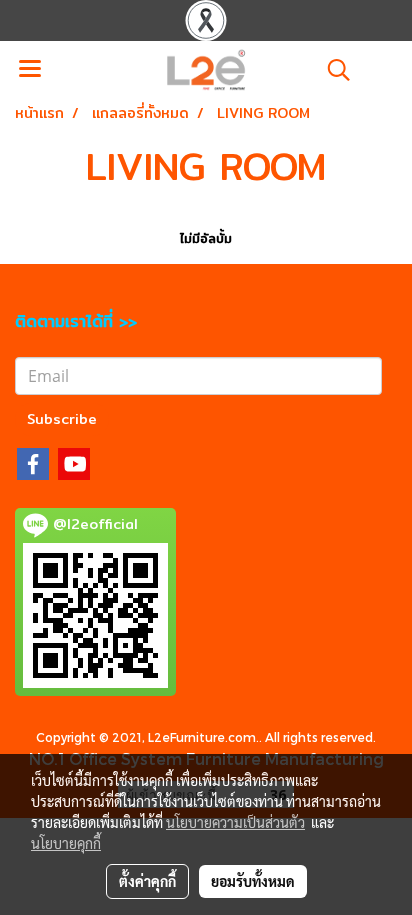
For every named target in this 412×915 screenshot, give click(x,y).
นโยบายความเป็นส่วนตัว (235, 822)
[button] (332, 70)
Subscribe (62, 419)
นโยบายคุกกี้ (66, 843)
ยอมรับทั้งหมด (253, 881)
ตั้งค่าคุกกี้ (147, 881)
